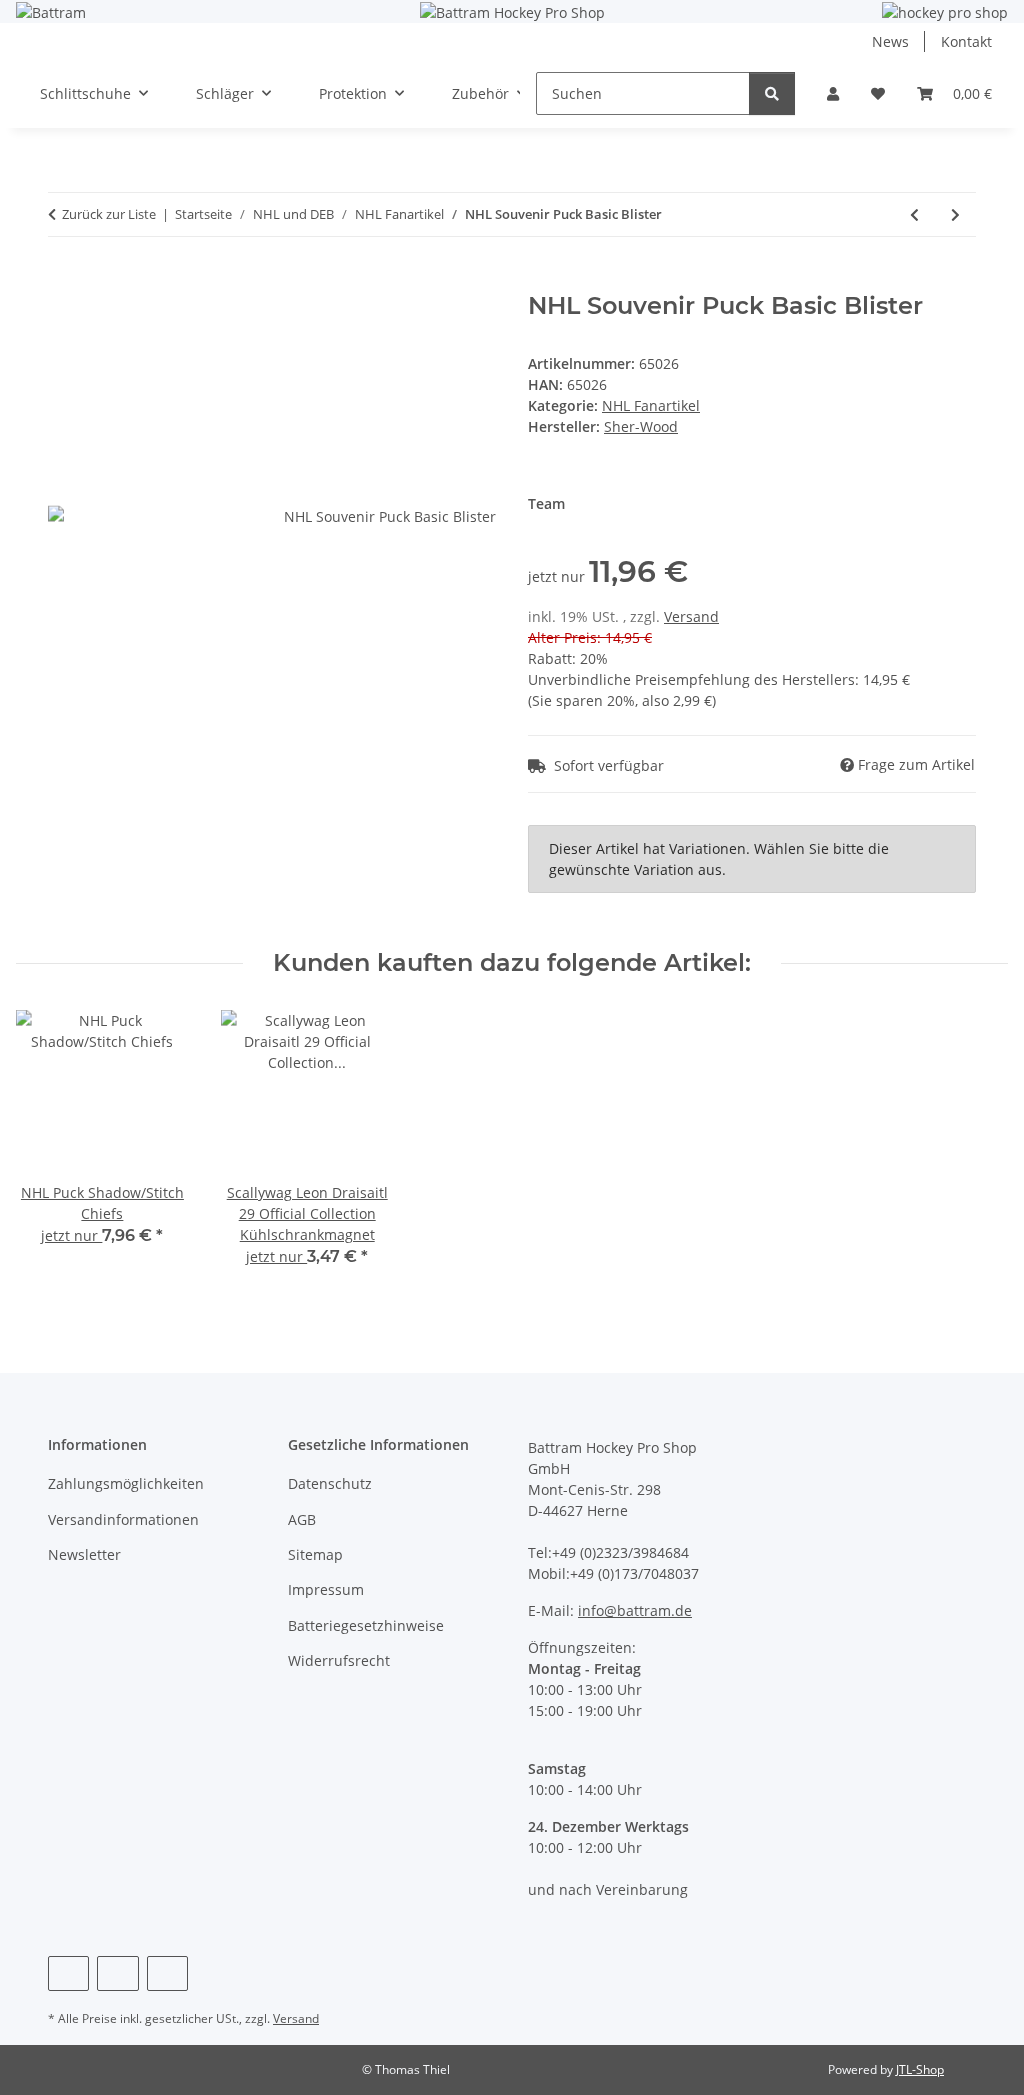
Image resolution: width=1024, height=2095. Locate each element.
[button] (833, 93)
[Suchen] (772, 93)
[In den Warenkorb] (64, 281)
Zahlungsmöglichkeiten (126, 1483)
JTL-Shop (920, 2069)
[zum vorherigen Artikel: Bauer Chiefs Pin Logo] (914, 214)
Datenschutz (330, 1483)
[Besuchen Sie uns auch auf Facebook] (68, 1973)
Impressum (326, 1589)
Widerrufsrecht (339, 1660)
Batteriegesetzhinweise (366, 1625)
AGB (302, 1519)
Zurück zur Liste (109, 214)
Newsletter (84, 1554)
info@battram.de (635, 1610)
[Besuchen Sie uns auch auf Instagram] (117, 1973)
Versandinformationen (123, 1519)
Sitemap (315, 1554)
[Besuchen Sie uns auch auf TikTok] (167, 1973)
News (890, 41)
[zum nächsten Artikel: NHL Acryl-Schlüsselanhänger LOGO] (955, 214)
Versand (691, 616)
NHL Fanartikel (651, 405)
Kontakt (966, 41)
